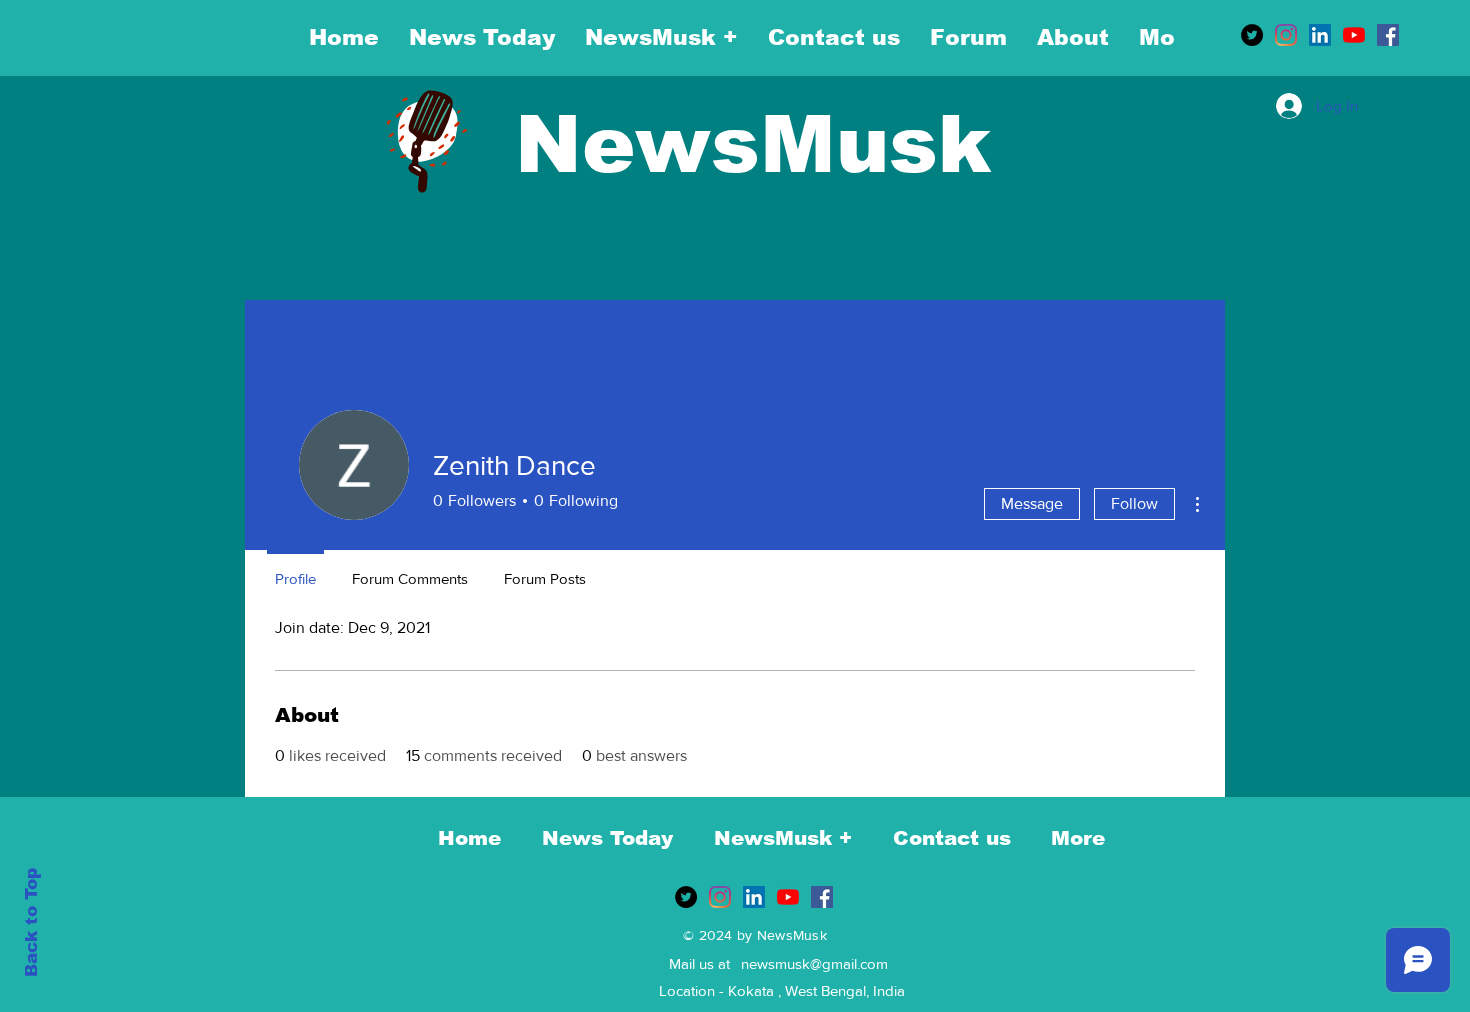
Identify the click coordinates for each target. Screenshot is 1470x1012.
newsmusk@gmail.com (814, 963)
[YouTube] (1354, 35)
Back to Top (31, 922)
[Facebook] (1388, 35)
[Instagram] (1286, 35)
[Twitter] (1252, 35)
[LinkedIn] (1320, 35)
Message (1032, 503)
